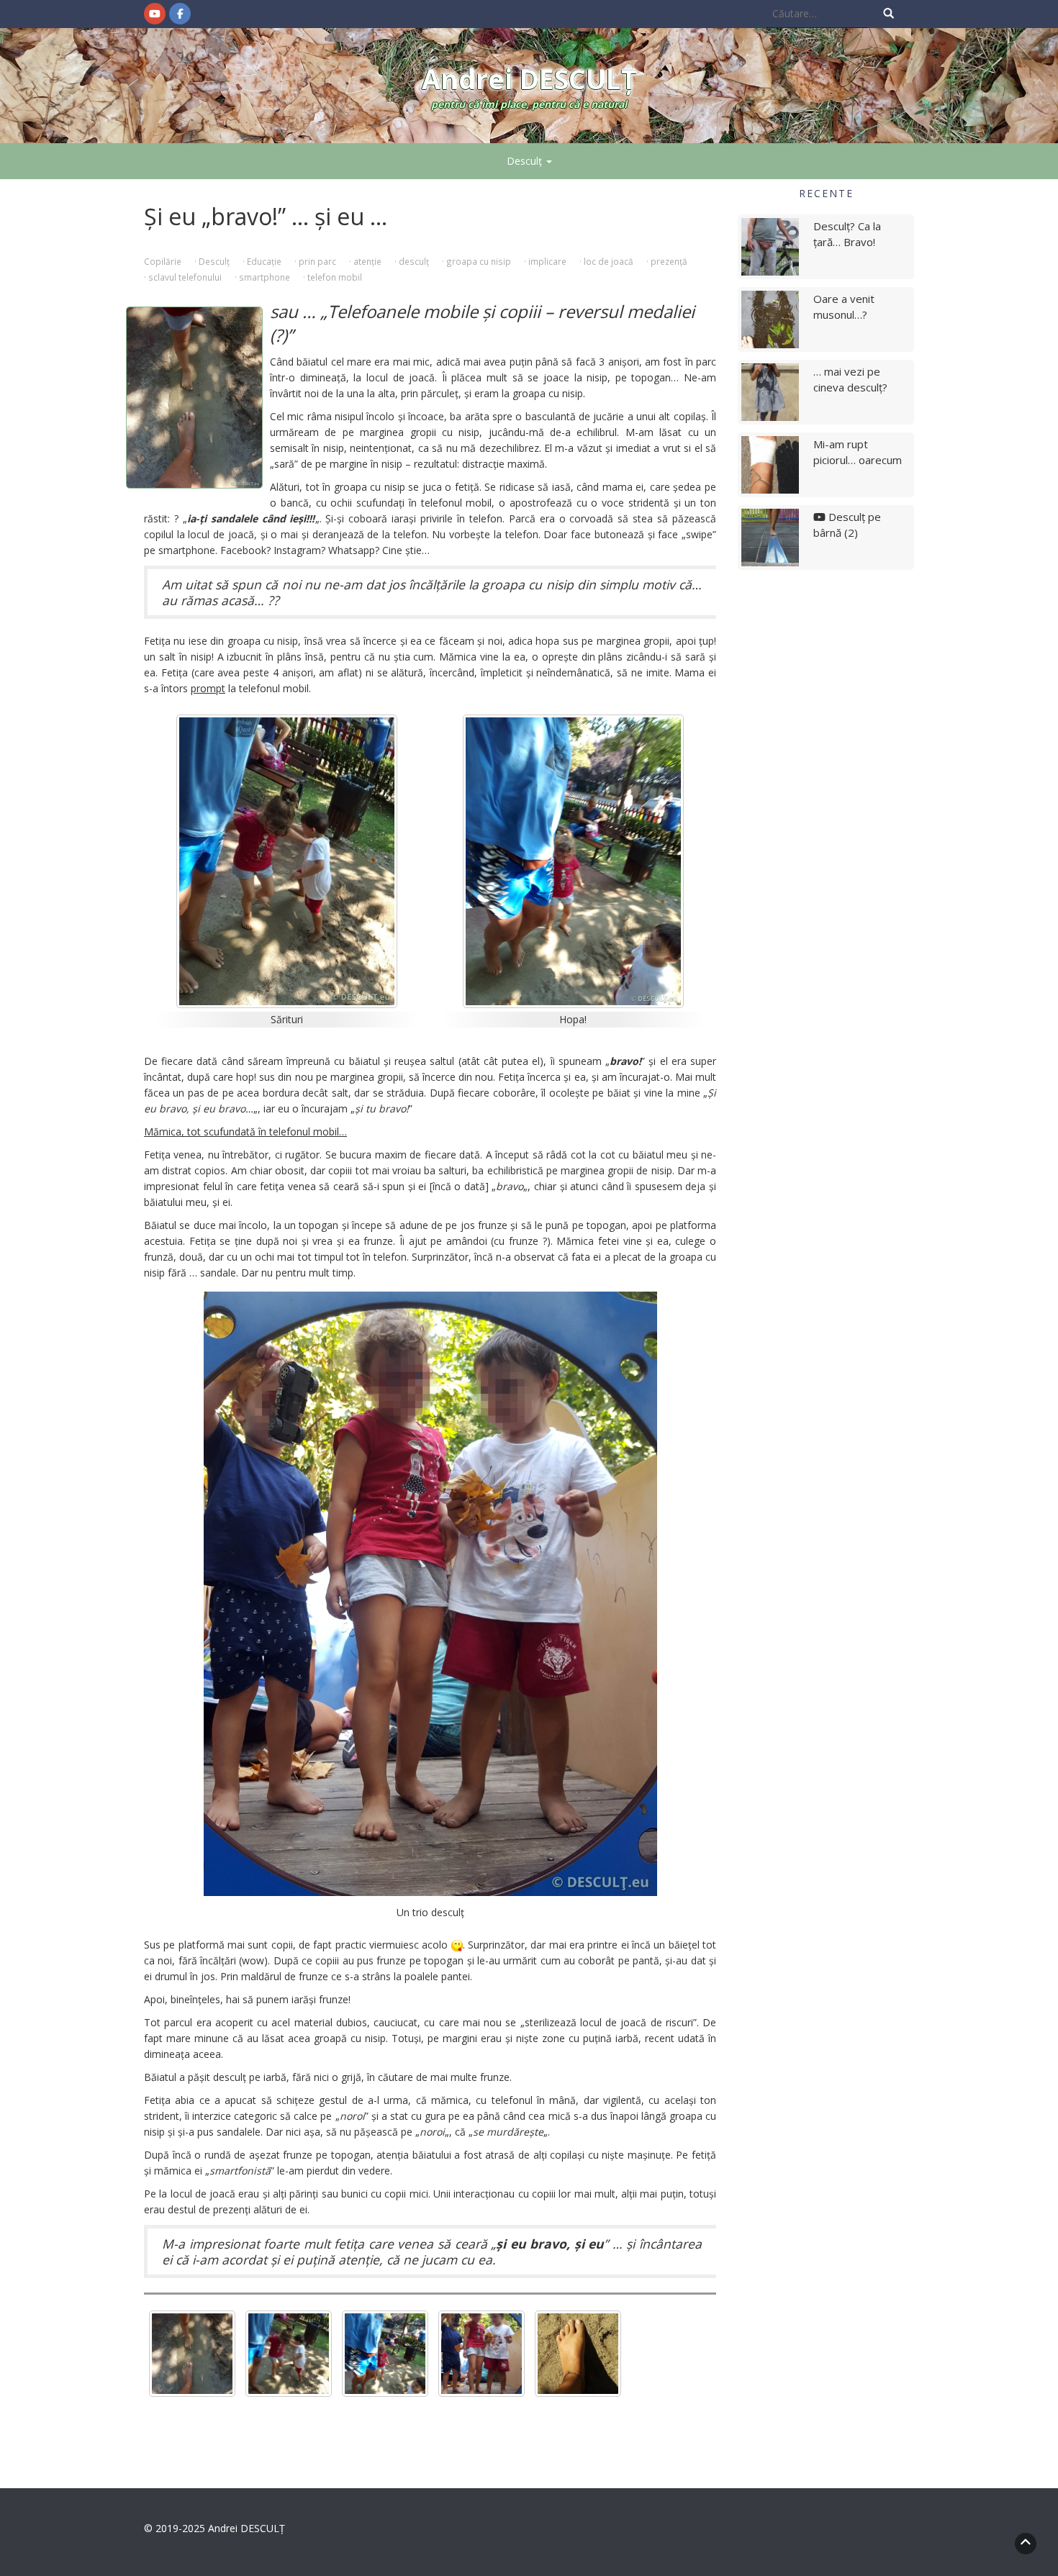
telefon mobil (335, 277)
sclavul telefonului (185, 277)
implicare (547, 261)
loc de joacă (609, 261)
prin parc (317, 261)
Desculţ (526, 161)
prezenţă (669, 261)
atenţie (367, 261)
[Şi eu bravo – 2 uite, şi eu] (192, 2354)
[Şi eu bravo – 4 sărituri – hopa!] (385, 2354)
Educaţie (264, 261)
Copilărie (163, 261)
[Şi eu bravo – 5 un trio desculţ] (481, 2354)
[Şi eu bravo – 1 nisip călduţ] (578, 2354)
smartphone (264, 277)
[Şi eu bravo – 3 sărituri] (289, 2354)
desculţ (414, 261)
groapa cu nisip (479, 261)
